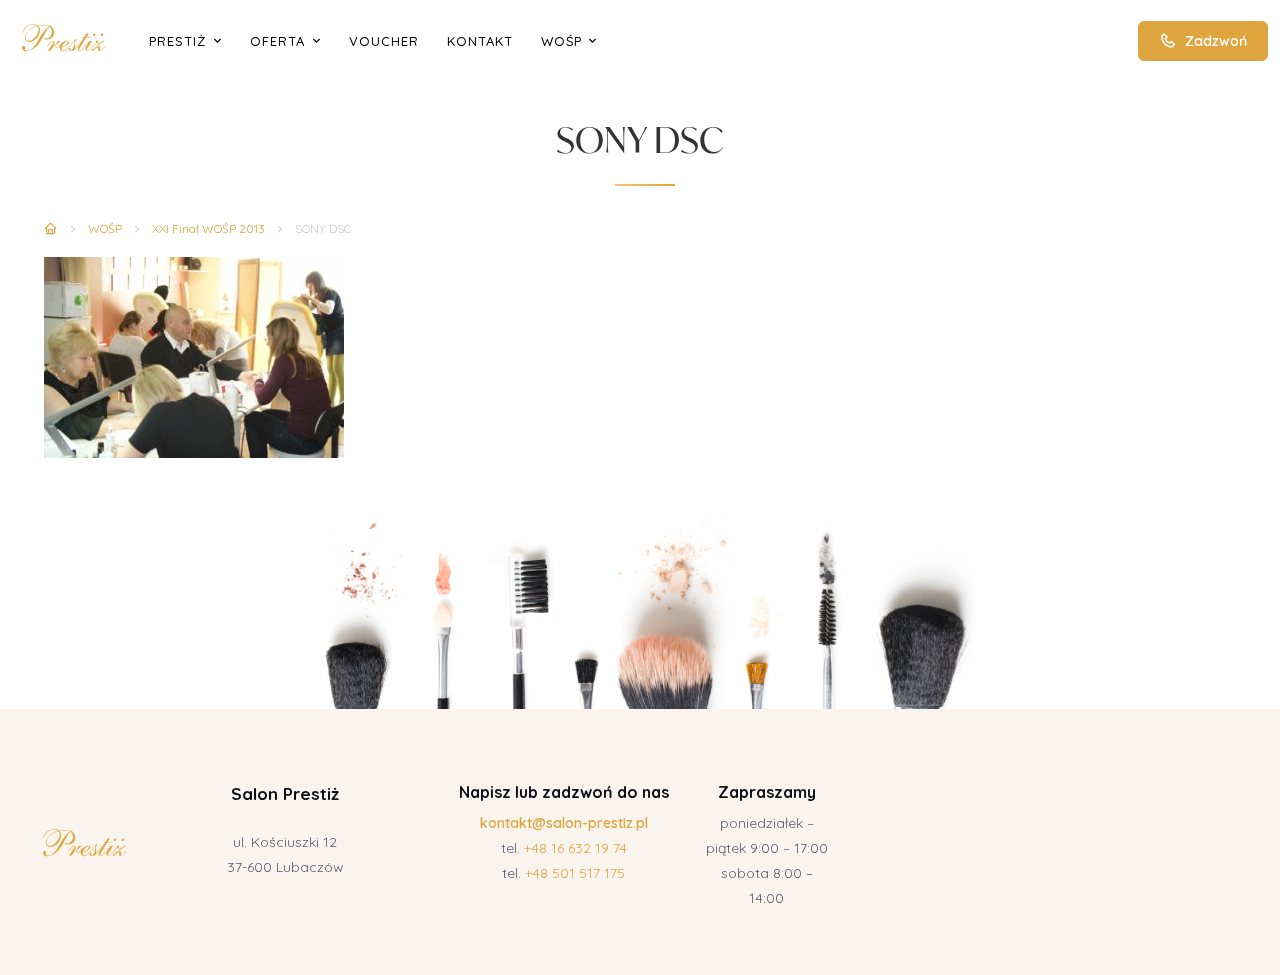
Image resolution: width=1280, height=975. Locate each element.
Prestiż (177, 41)
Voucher (384, 41)
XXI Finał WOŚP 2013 (208, 228)
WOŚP (561, 41)
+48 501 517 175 (575, 873)
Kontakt (480, 41)
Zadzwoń (1216, 41)
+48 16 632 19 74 (575, 848)
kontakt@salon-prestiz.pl (564, 823)
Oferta (277, 41)
